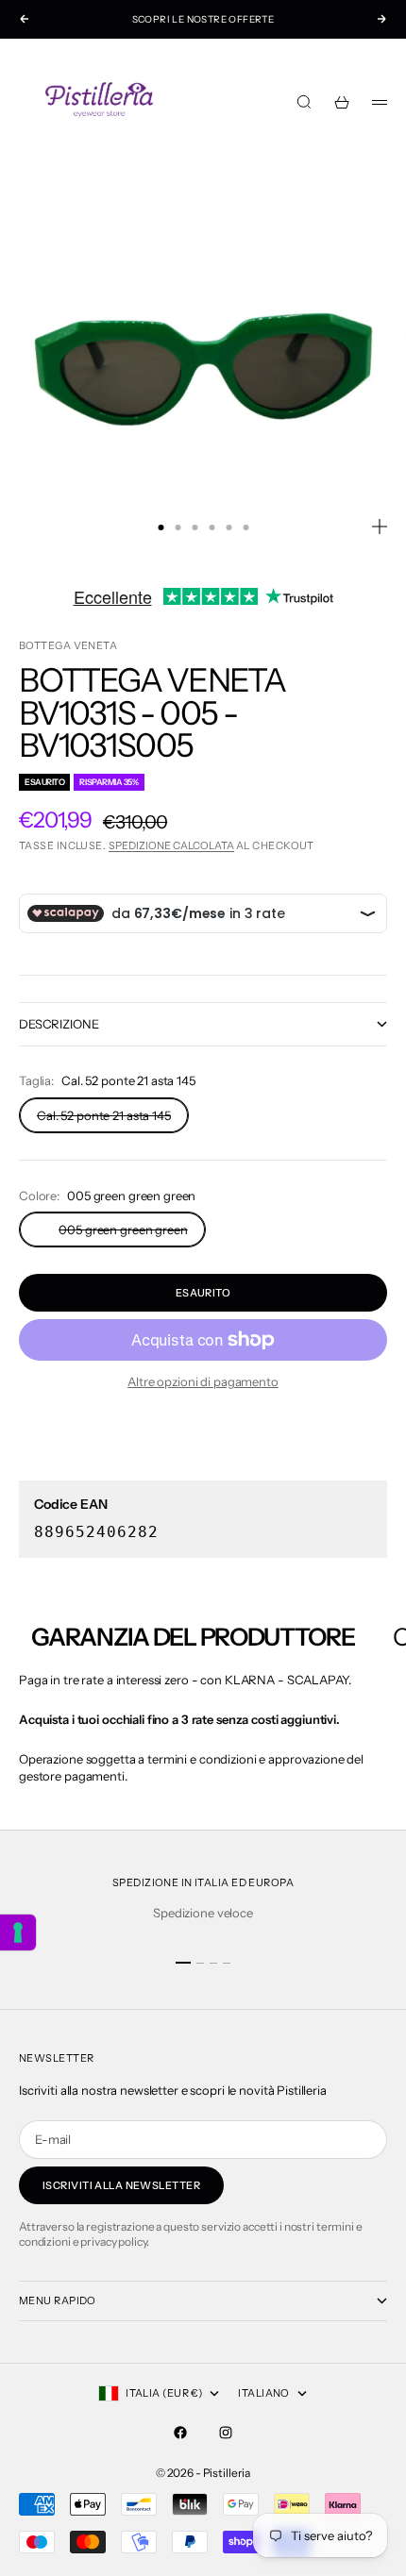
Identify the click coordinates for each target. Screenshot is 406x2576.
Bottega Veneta (68, 645)
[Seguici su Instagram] (226, 2433)
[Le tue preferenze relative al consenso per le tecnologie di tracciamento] (18, 1932)
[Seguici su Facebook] (180, 2433)
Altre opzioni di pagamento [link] (203, 1381)
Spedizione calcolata (171, 845)
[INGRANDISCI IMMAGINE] (380, 527)
